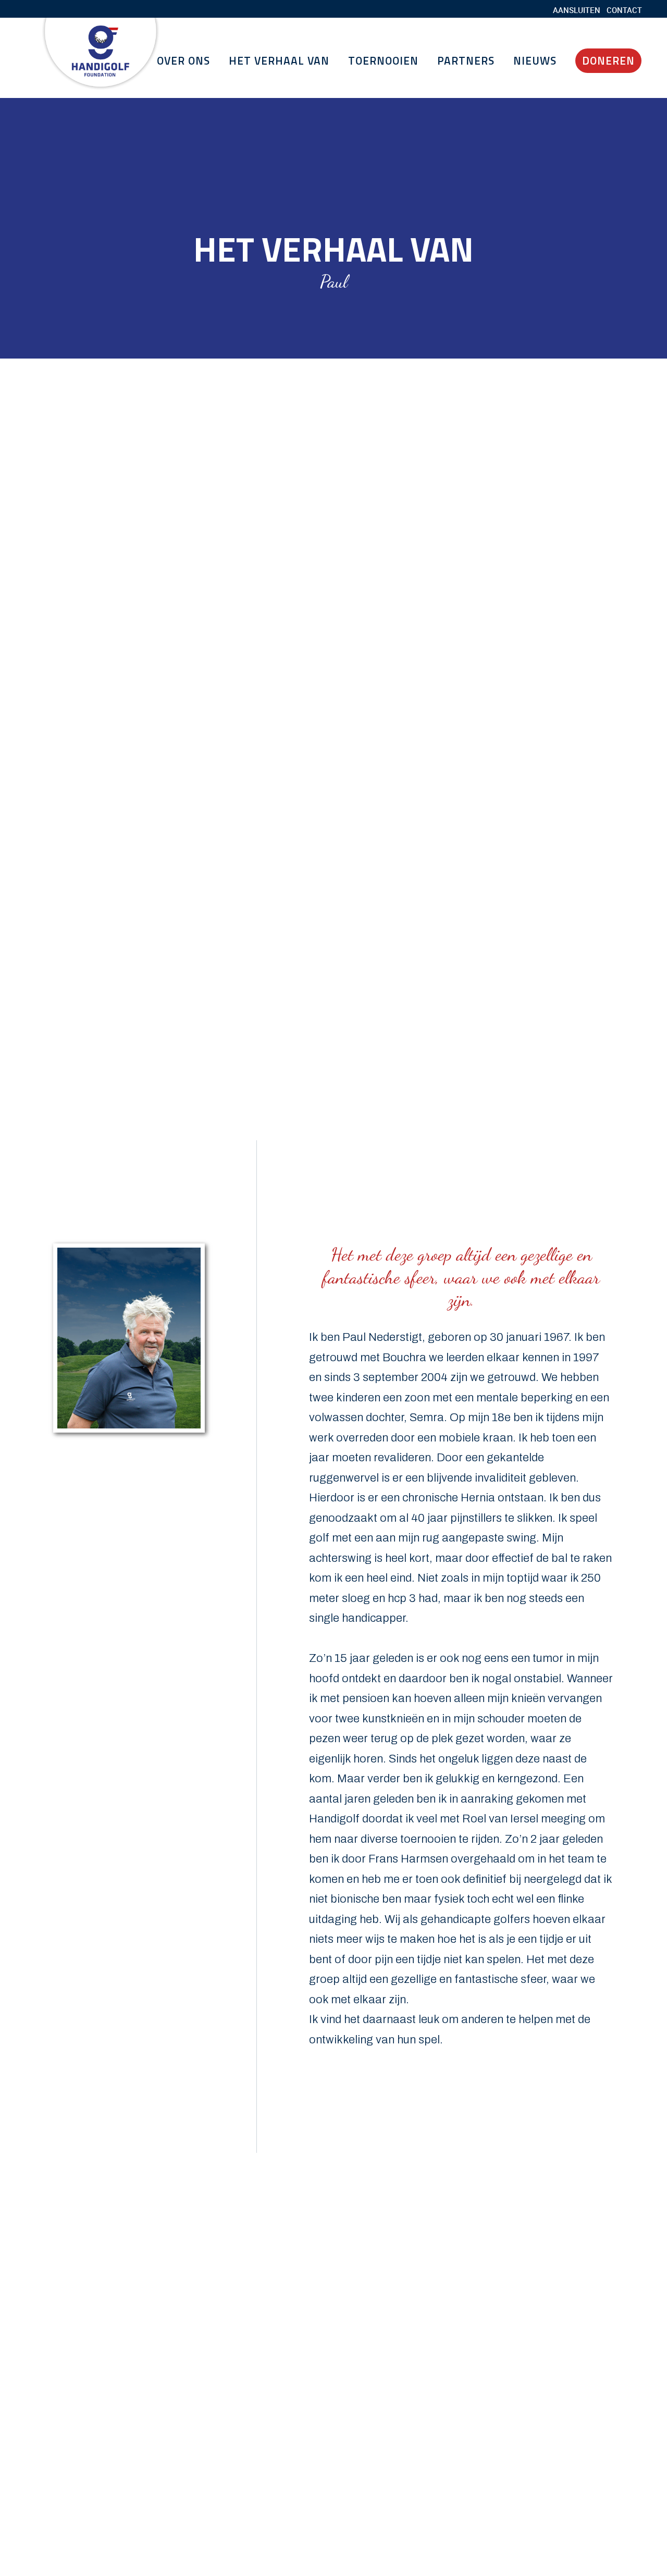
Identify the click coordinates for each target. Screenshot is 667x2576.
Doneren (608, 60)
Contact (624, 10)
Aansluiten (577, 10)
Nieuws (535, 60)
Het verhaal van (279, 60)
